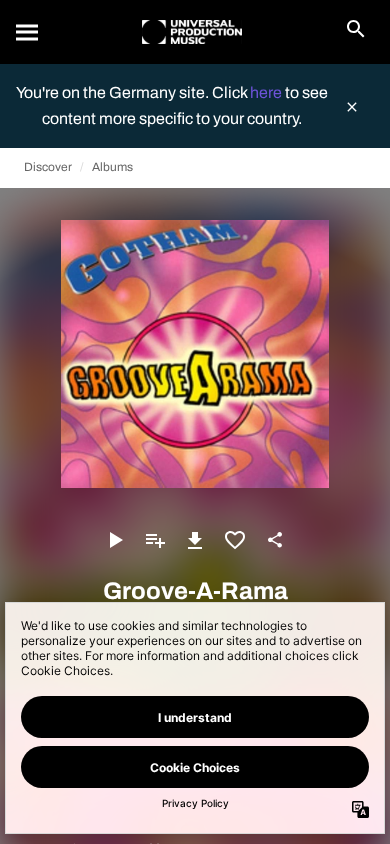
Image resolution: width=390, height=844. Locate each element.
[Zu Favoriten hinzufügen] (235, 540)
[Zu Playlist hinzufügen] (155, 540)
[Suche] (28, 32)
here (267, 92)
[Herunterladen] (195, 540)
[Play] (115, 540)
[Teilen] (275, 540)
